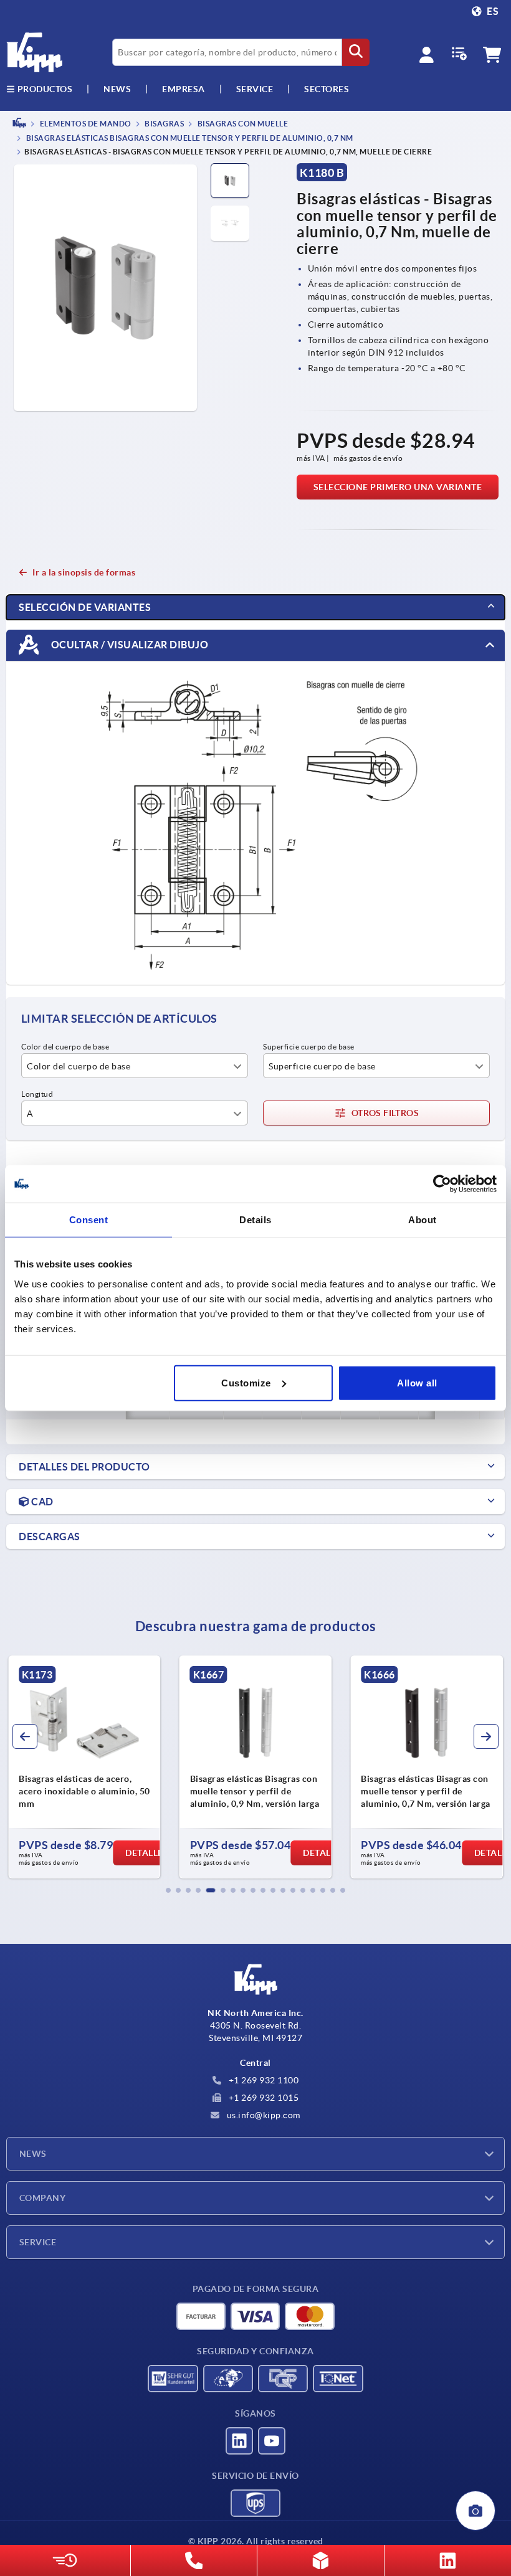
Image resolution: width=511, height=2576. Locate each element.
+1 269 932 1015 (262, 2098)
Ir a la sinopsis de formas (84, 572)
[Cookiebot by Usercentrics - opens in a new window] (442, 1184)
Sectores (327, 89)
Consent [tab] (89, 1220)
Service (38, 2242)
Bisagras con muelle (242, 124)
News (33, 2154)
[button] (168, 1890)
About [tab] (423, 1220)
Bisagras (164, 124)
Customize (246, 1382)
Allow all (417, 1382)
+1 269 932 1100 (262, 2080)
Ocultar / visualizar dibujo (128, 645)
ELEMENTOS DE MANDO (85, 124)
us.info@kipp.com (262, 2115)
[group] (84, 1767)
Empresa (184, 89)
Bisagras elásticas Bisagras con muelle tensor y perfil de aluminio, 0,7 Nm (189, 139)
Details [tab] (255, 1220)
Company (42, 2198)
